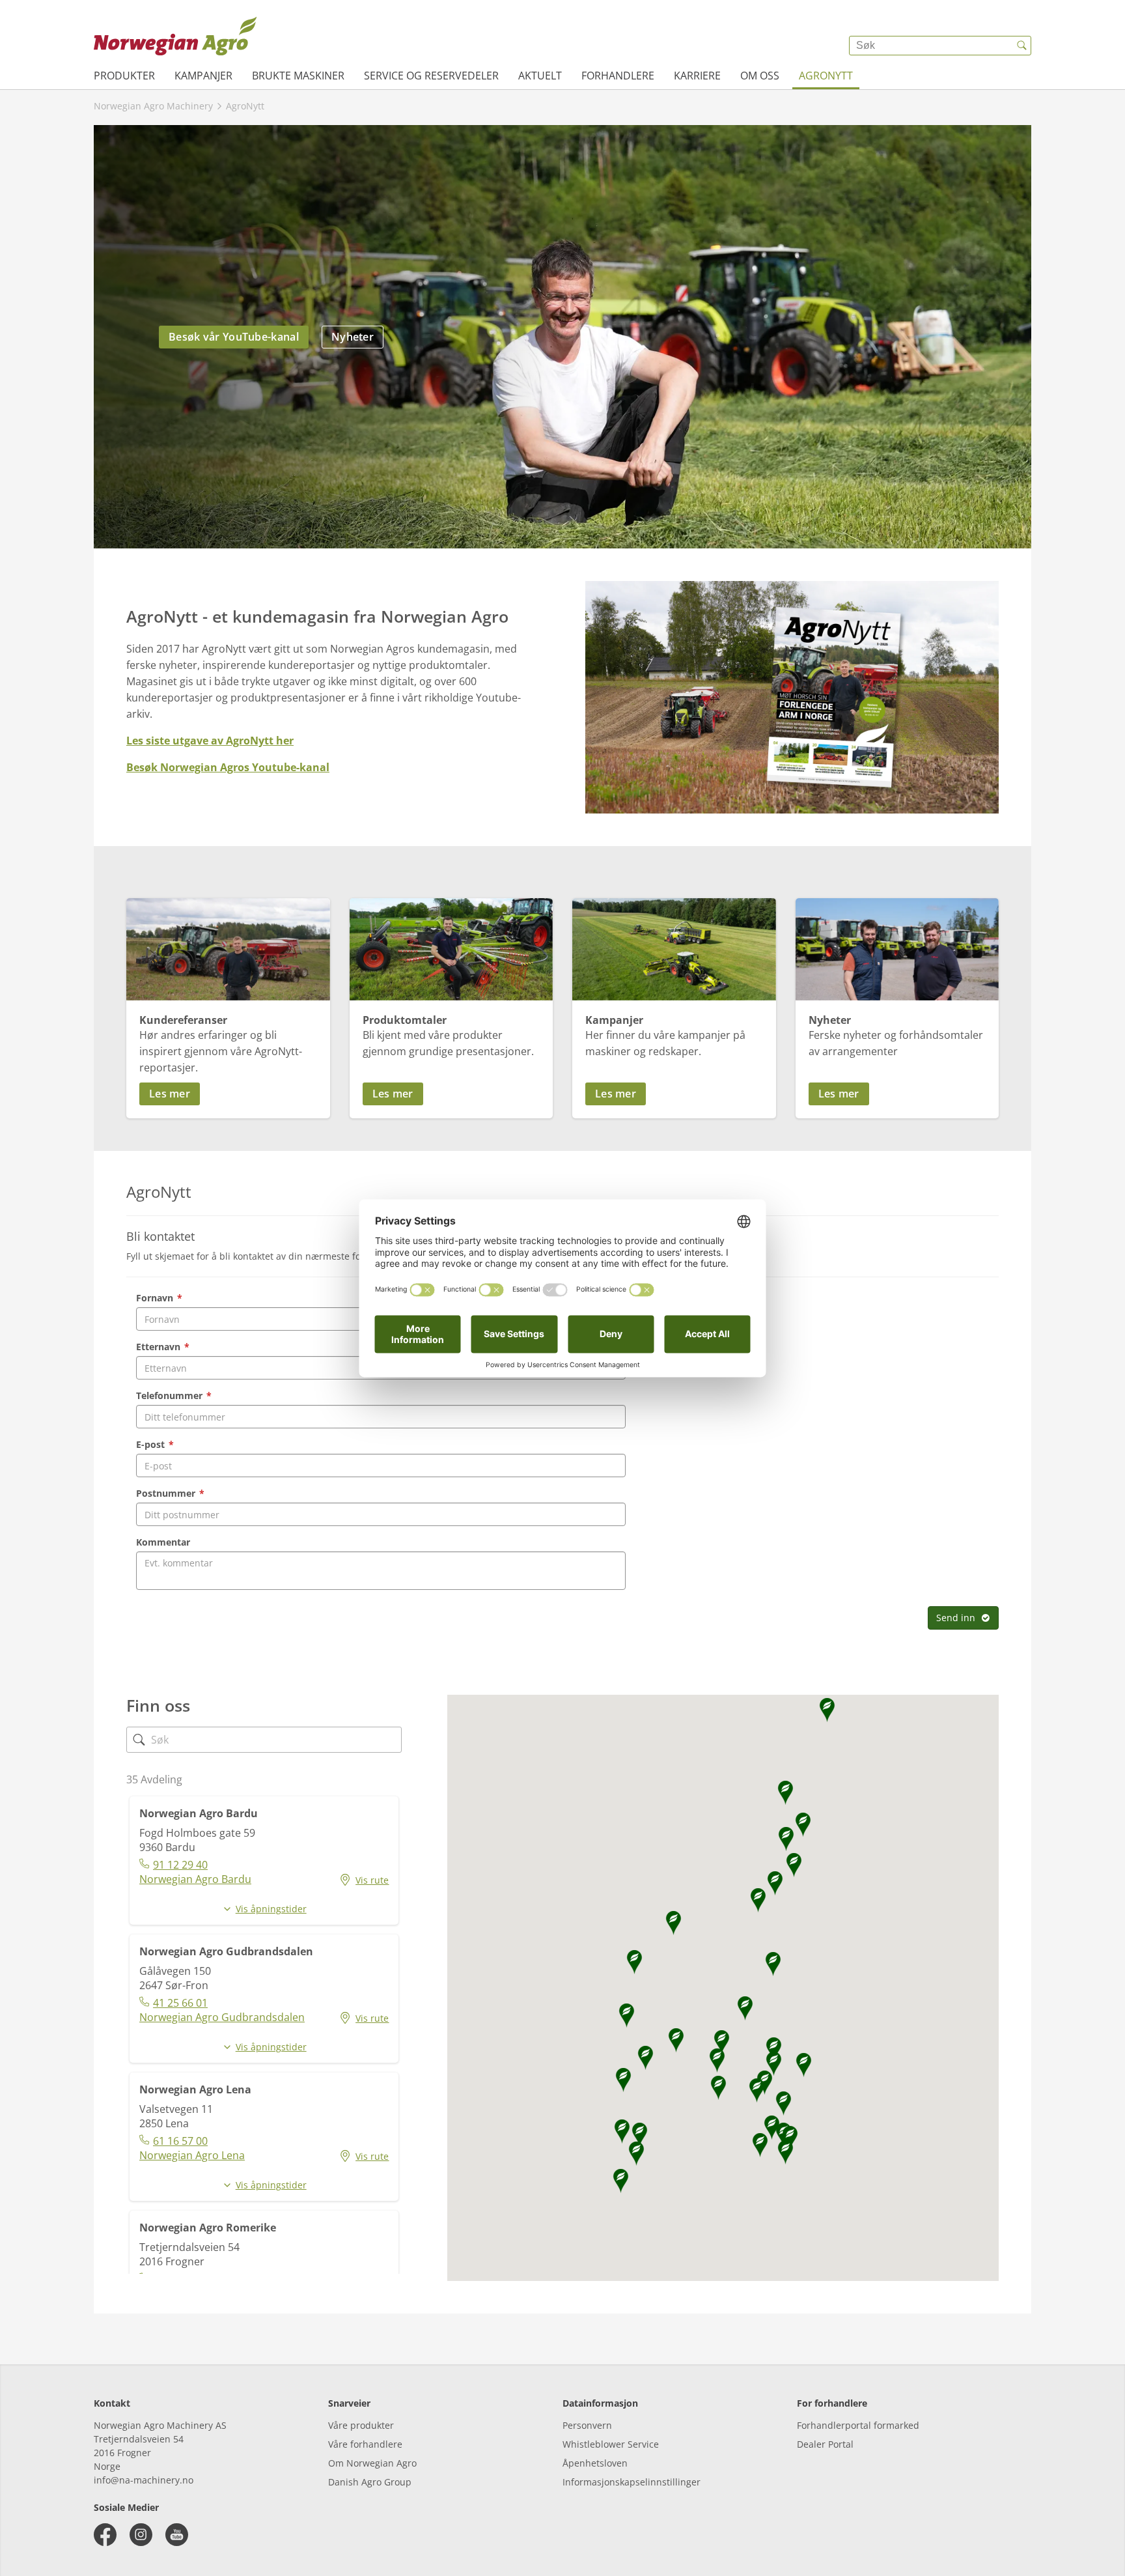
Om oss (760, 76)
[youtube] (177, 2535)
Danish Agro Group (370, 2482)
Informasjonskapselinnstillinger (632, 2482)
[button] (228, 1094)
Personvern (587, 2425)
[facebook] (105, 2535)
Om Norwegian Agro (372, 2463)
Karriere (697, 76)
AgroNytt (826, 76)
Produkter (124, 76)
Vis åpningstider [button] (271, 1909)
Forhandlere (618, 76)
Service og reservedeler (431, 76)
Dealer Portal (825, 2444)
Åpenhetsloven (595, 2463)
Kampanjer (203, 76)
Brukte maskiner (298, 76)
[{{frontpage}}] (175, 36)
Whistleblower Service (611, 2444)
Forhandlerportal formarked (858, 2425)
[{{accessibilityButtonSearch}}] (1021, 46)
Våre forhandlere (365, 2444)
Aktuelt (540, 76)
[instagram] (141, 2535)
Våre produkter (361, 2425)
